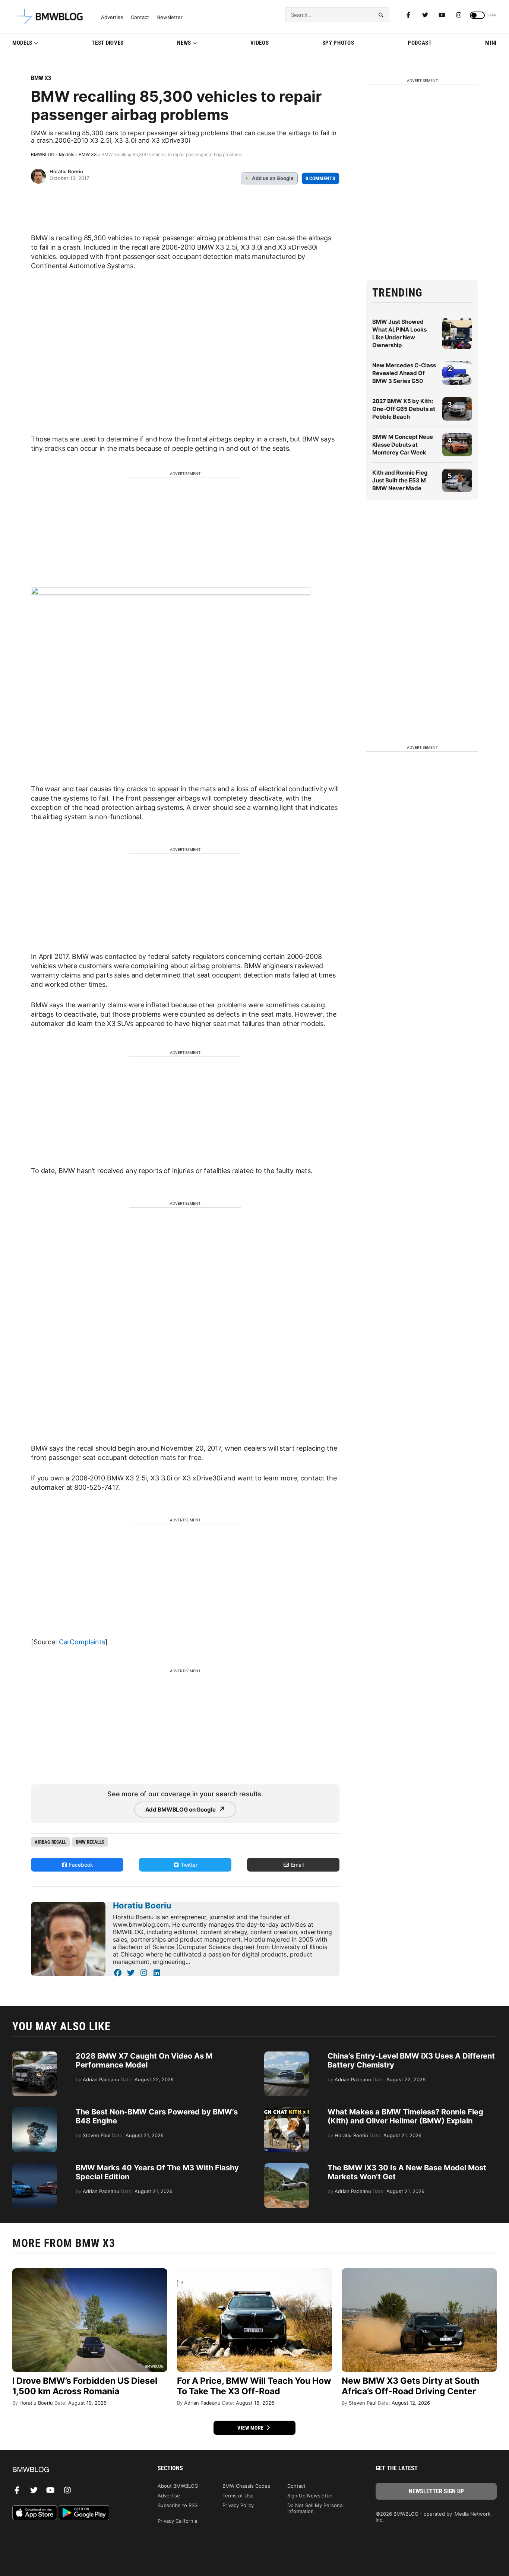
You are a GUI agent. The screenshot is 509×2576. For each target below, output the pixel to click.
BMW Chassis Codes (246, 2486)
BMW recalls (90, 1842)
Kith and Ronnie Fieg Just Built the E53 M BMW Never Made (400, 480)
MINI (491, 43)
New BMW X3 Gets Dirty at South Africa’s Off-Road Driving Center (410, 2386)
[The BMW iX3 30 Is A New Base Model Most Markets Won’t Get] (287, 2167)
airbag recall (50, 1842)
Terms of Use (238, 2496)
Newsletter (170, 17)
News (184, 43)
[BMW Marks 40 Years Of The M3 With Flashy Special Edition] (35, 2167)
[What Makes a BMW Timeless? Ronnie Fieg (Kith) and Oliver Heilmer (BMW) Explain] (287, 2111)
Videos (260, 43)
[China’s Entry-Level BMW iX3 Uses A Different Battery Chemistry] (287, 2055)
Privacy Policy (238, 2505)
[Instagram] (459, 15)
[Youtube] (442, 15)
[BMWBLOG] (73, 2470)
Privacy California (177, 2521)
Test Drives (108, 43)
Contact (140, 17)
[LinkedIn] (157, 1973)
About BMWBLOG (178, 2486)
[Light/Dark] (477, 15)
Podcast (420, 43)
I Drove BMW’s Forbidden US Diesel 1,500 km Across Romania (85, 2386)
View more (251, 2428)
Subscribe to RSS (178, 2505)
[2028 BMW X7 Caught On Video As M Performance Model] (35, 2055)
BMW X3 (41, 78)
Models (22, 43)
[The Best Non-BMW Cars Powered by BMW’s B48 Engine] (35, 2111)
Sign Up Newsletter (310, 2496)
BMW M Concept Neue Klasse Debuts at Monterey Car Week (403, 445)
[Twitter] (425, 15)
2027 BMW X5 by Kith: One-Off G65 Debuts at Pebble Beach (404, 409)
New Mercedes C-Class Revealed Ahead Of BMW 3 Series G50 (404, 373)
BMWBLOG (43, 154)
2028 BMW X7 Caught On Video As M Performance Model (144, 2060)
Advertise (112, 17)
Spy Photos (338, 43)
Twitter (188, 1865)
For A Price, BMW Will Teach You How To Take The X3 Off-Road (254, 2386)
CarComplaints (82, 1642)
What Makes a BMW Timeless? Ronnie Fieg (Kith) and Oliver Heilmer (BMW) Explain (405, 2116)
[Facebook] (408, 15)
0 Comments (320, 178)
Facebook (80, 1865)
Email (297, 1865)
